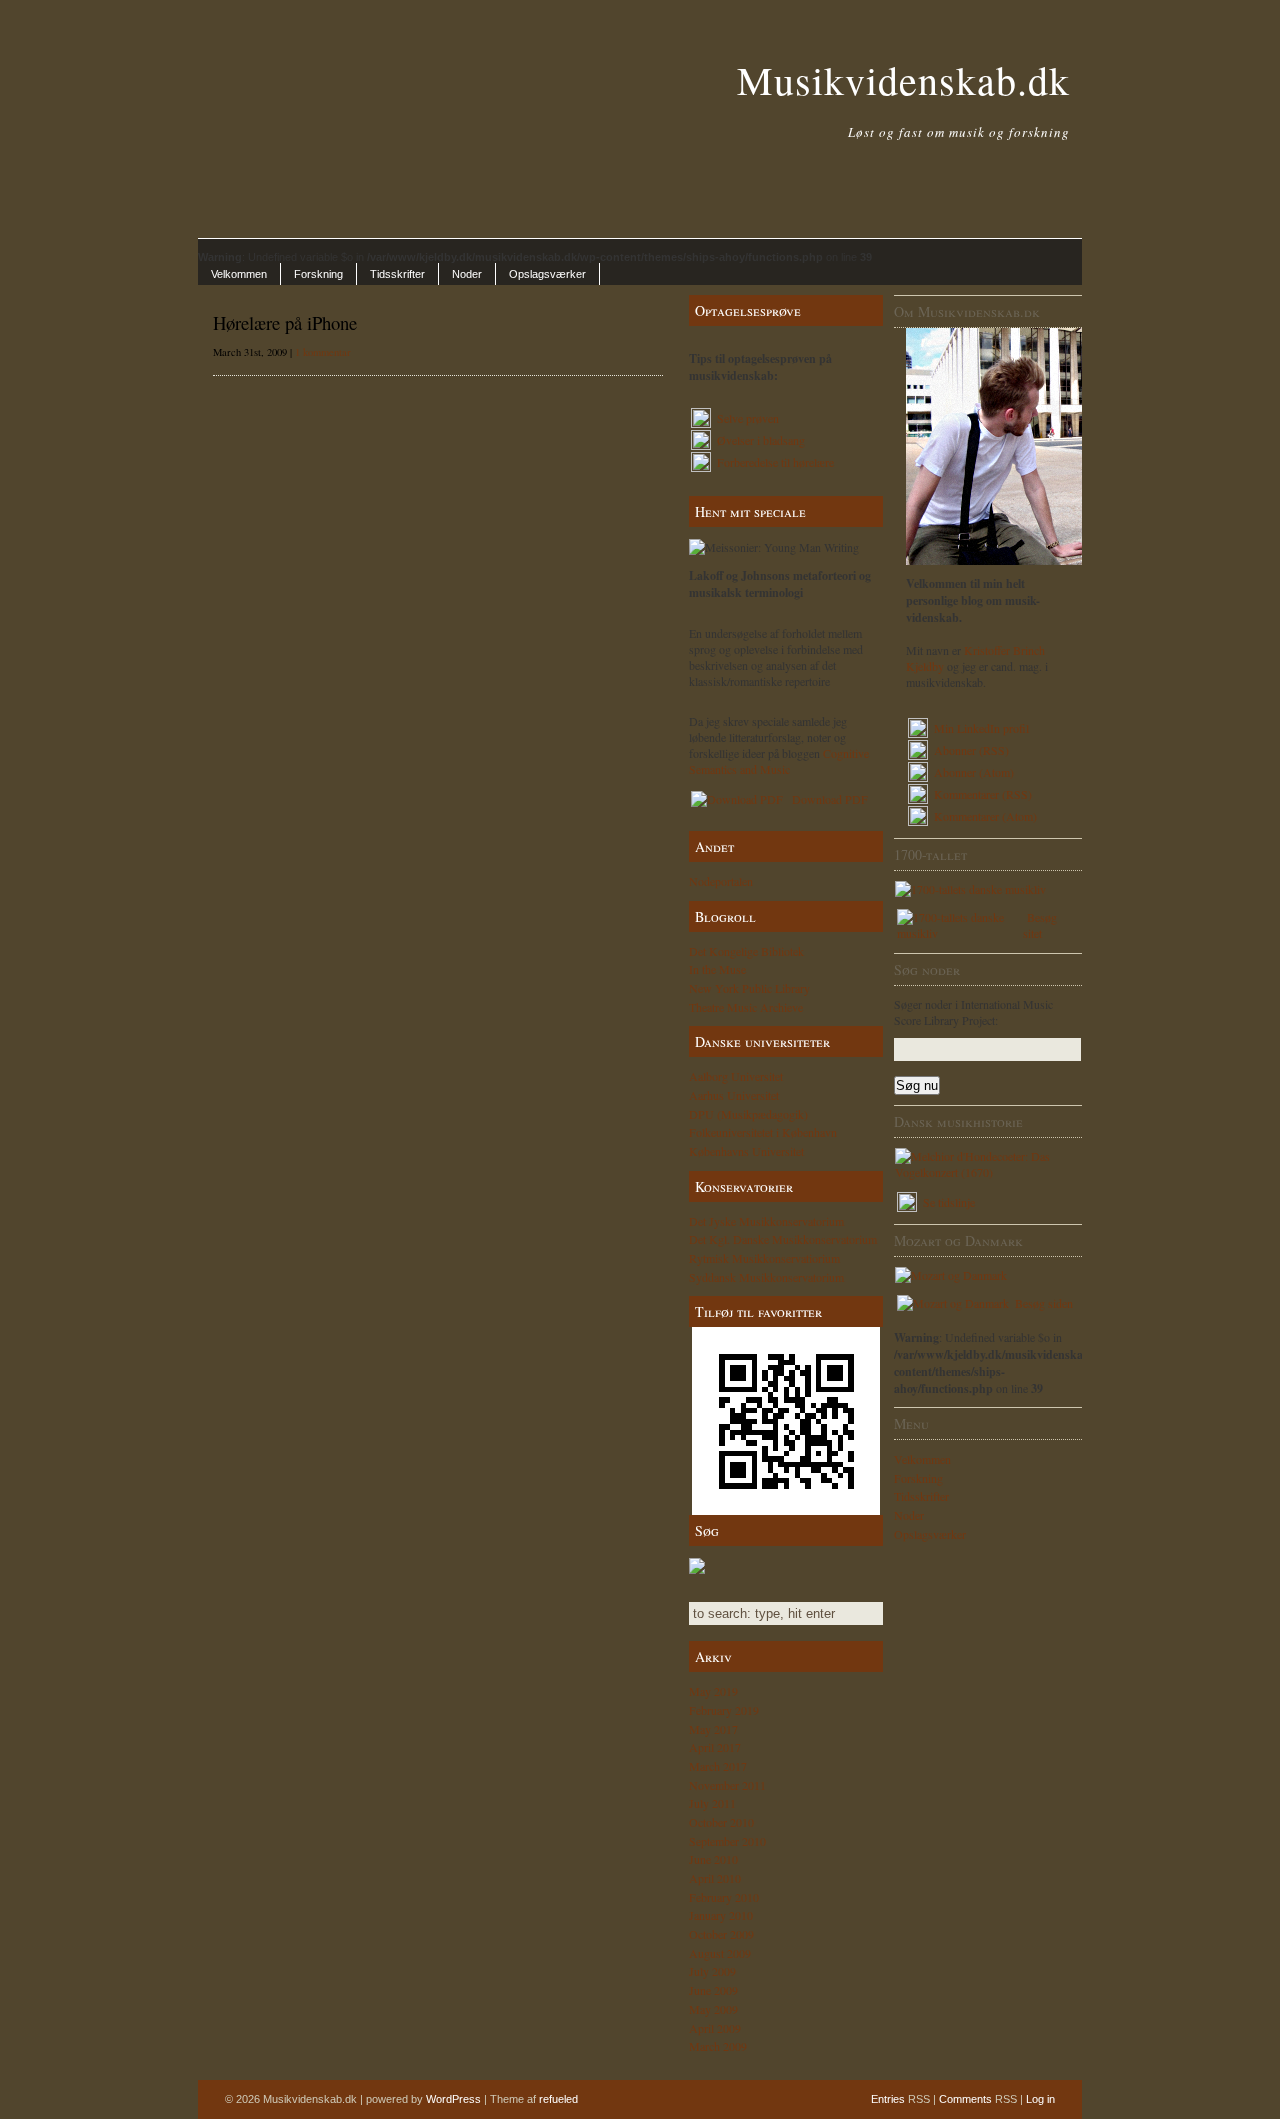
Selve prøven (746, 418)
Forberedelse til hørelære (773, 462)
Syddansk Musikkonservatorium (766, 1277)
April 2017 (715, 1747)
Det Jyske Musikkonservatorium (766, 1221)
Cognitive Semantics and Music (779, 761)
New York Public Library (749, 988)
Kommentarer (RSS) (983, 794)
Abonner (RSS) (971, 750)
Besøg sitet (1040, 925)
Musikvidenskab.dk (903, 79)
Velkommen (239, 274)
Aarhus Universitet (734, 1095)
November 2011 (727, 1785)
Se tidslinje (947, 1202)
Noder (467, 274)
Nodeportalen (721, 881)
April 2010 (715, 1878)
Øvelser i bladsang (759, 440)
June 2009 (713, 1990)
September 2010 (727, 1841)
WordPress (453, 2099)
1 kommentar (323, 352)
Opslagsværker (547, 274)
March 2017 (718, 1766)
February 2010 (724, 1897)
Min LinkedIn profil (981, 728)
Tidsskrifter (397, 274)
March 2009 (718, 2046)
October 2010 (721, 1822)
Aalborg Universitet (736, 1076)
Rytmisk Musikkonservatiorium (764, 1258)
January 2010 (721, 1915)
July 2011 (712, 1803)
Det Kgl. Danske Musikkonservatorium (783, 1239)
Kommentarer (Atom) (985, 816)
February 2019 (724, 1710)
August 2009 (720, 1953)
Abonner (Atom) (974, 772)
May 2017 (713, 1729)
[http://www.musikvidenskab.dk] (786, 1421)
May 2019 (713, 1691)
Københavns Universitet (746, 1151)
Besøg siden (1042, 1303)
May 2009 (713, 2009)
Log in (1040, 2099)
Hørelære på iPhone (285, 322)
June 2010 (713, 1859)
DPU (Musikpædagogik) (748, 1114)
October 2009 (721, 1934)
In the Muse (717, 969)
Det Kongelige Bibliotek (746, 951)
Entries (888, 2099)
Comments (965, 2099)
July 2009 (712, 1971)
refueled (558, 2099)
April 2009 (715, 2028)
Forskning (318, 274)
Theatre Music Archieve (746, 1007)
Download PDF (826, 799)
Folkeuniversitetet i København (763, 1132)
